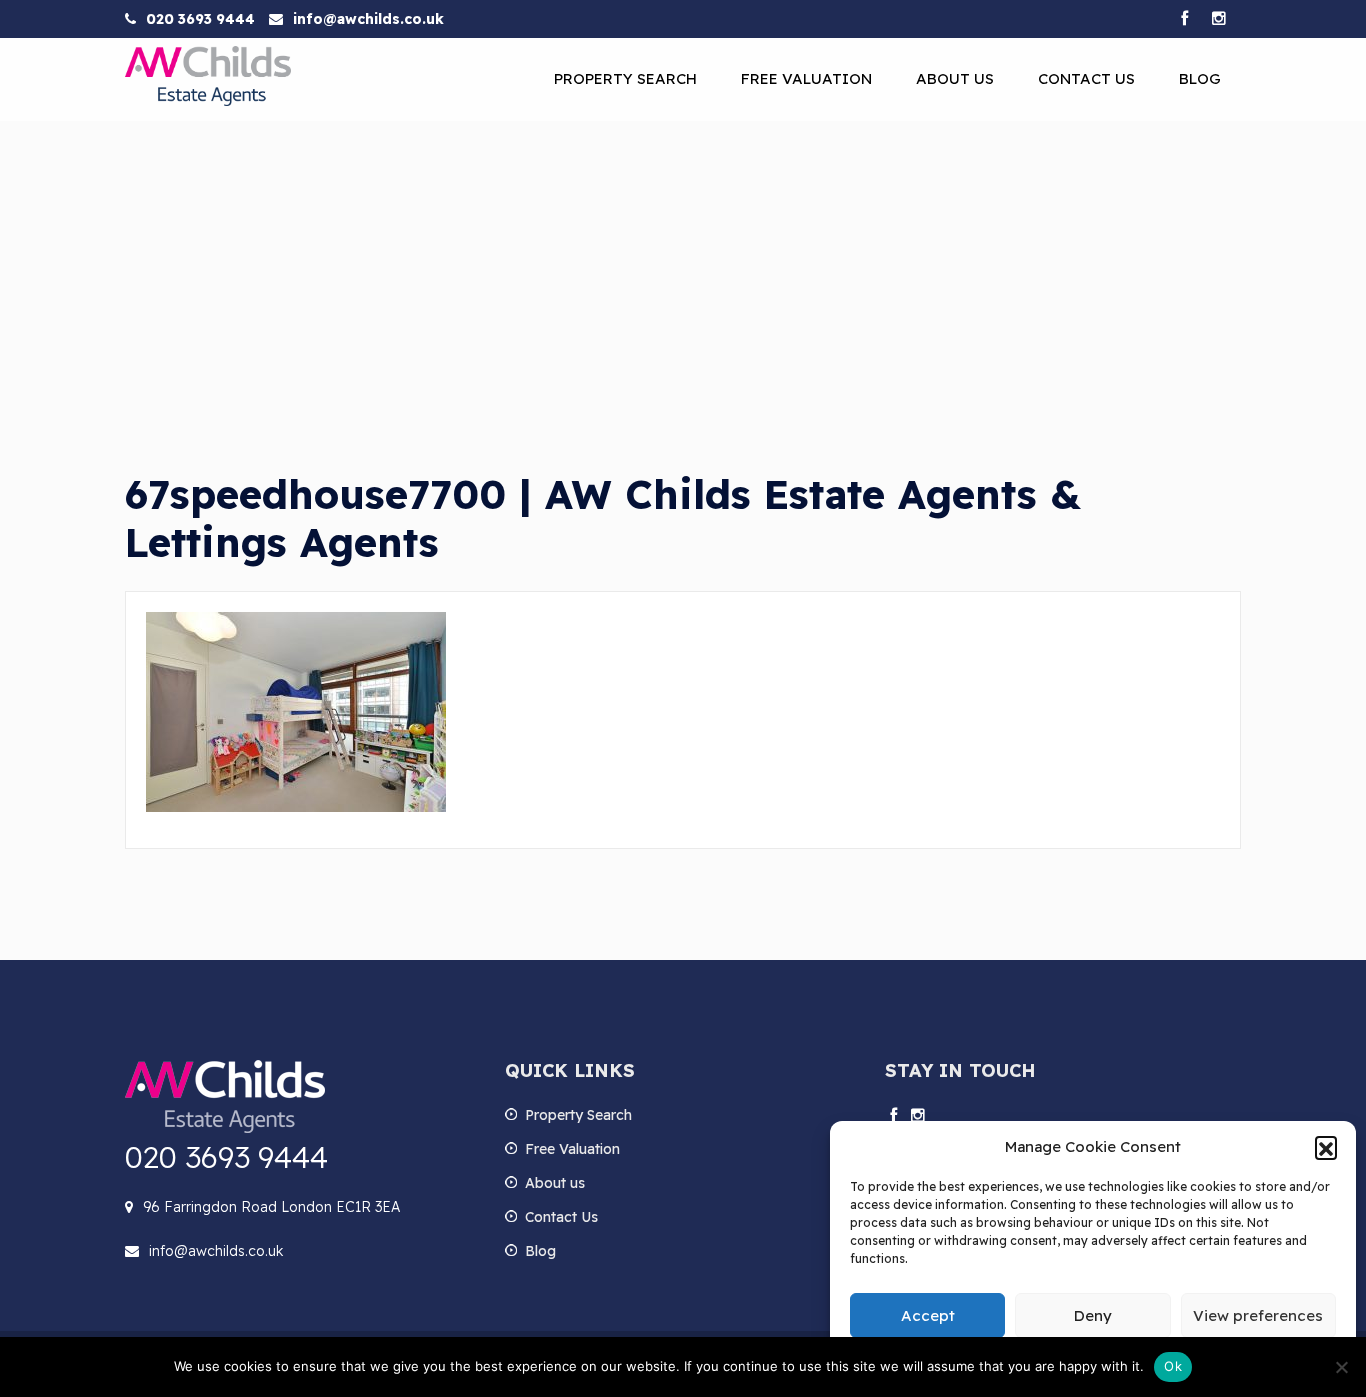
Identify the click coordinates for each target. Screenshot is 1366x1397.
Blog (1200, 78)
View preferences (1258, 1315)
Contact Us (1086, 78)
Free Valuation (806, 78)
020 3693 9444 (200, 19)
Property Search (625, 78)
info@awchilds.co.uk (368, 19)
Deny (1093, 1315)
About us (955, 78)
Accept (928, 1315)
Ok (1173, 1366)
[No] (1341, 1367)
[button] (1326, 1147)
